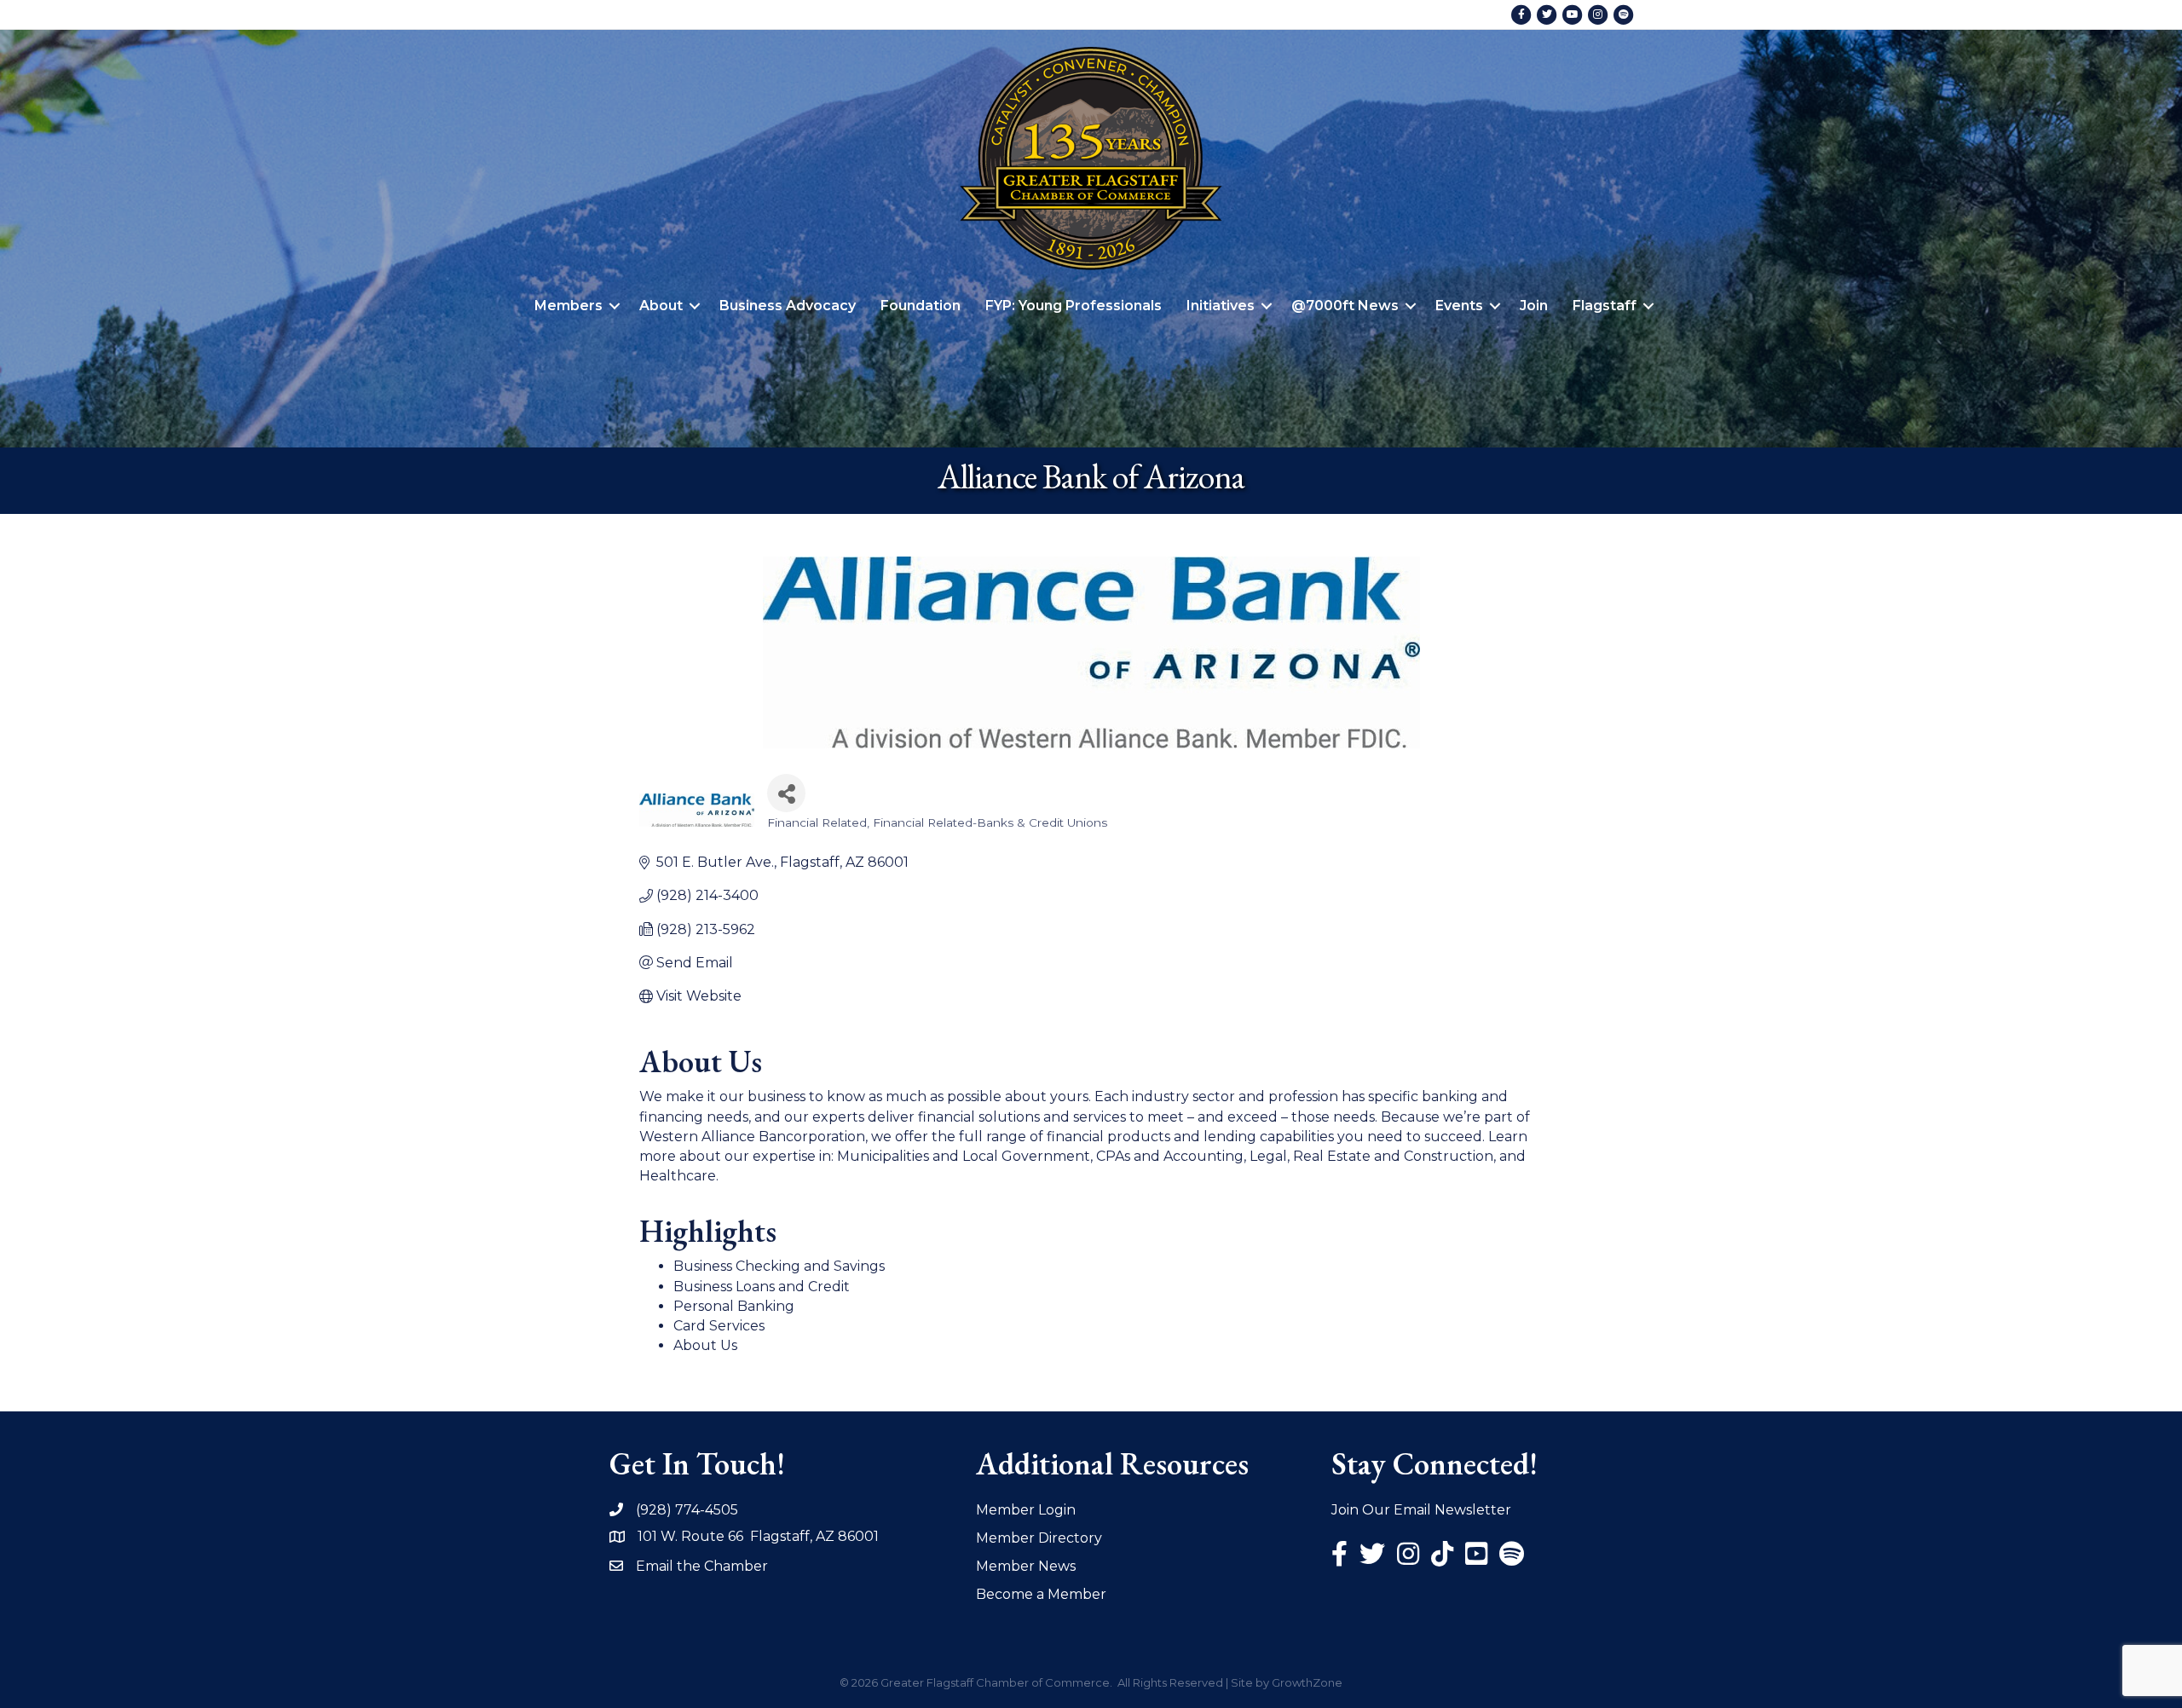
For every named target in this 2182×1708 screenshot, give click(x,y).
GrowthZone (1307, 1682)
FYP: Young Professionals (1074, 306)
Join (1534, 306)
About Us (705, 1345)
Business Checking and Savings (779, 1266)
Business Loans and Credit (762, 1287)
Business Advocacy (788, 306)
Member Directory (1039, 1538)
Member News (1026, 1566)
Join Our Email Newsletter (1421, 1510)
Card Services (719, 1326)
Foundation (921, 306)
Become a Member (1041, 1594)
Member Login (1026, 1510)
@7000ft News (1345, 306)
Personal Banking (734, 1306)
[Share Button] (786, 793)
